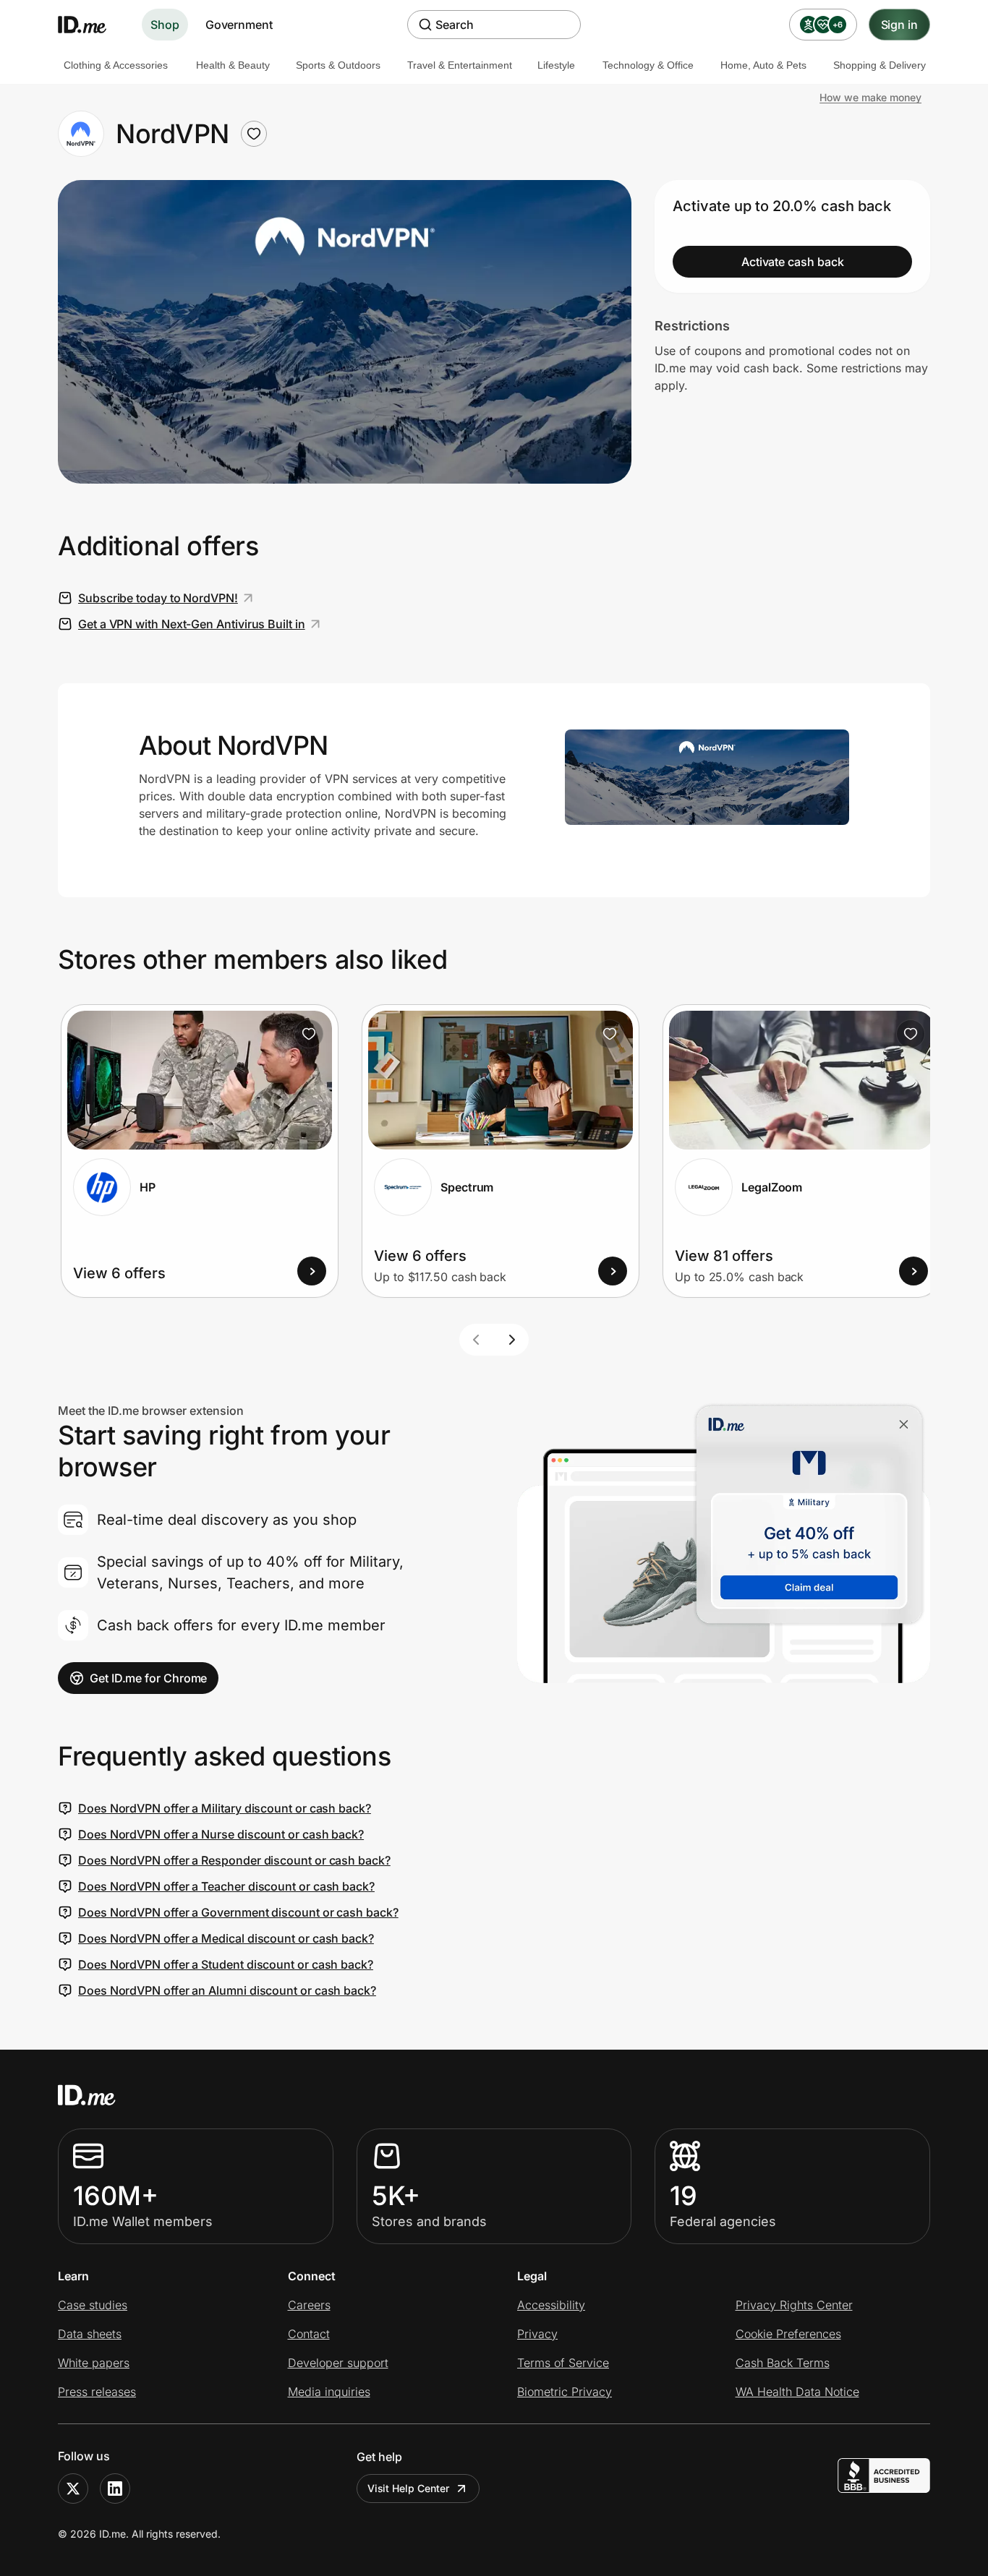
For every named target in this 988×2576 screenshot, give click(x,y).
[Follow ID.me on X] (73, 2489)
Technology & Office (648, 65)
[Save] (309, 1034)
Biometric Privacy (565, 2392)
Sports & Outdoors (338, 65)
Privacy (537, 2334)
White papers (94, 2363)
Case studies (93, 2305)
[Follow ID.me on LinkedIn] (115, 2489)
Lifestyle (556, 65)
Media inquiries (329, 2392)
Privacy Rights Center (794, 2305)
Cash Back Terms (783, 2363)
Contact (309, 2334)
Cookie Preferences (788, 2334)
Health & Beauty (233, 65)
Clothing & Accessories (116, 65)
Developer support (338, 2363)
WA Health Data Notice (797, 2392)
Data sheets (90, 2334)
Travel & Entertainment (460, 65)
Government (239, 25)
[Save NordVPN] (254, 134)
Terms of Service (563, 2363)
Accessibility (551, 2305)
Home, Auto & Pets (763, 65)
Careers (309, 2305)
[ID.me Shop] (91, 25)
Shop (165, 25)
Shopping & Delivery (880, 65)
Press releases (97, 2392)
